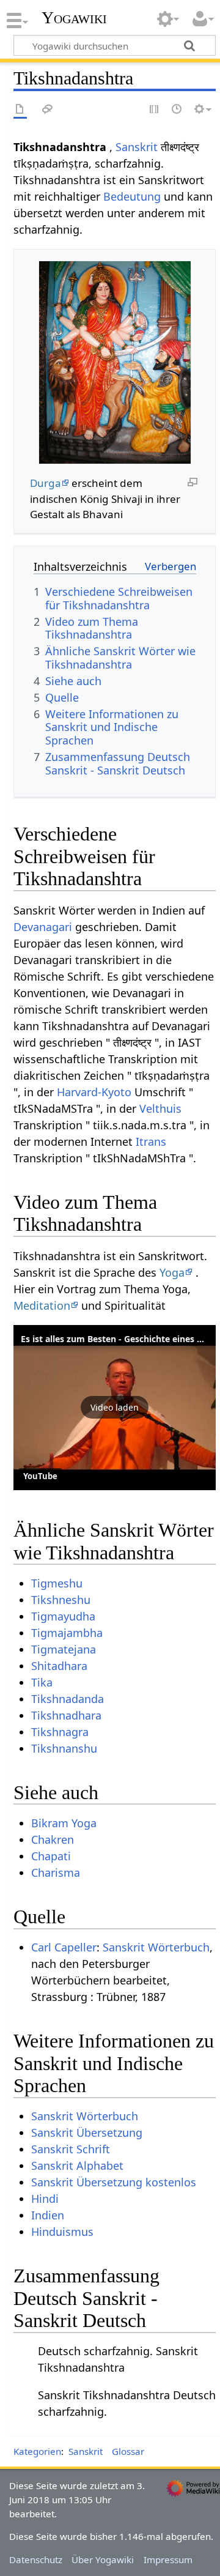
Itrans (151, 1141)
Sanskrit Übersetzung (87, 2132)
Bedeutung (132, 196)
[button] (115, 1408)
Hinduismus (62, 2232)
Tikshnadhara (66, 1715)
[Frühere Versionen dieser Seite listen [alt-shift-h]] (177, 110)
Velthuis (160, 1108)
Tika (42, 1682)
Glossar (128, 2451)
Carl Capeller (64, 1947)
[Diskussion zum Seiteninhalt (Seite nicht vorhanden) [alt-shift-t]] (48, 110)
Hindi (45, 2199)
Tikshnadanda (68, 1699)
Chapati (51, 1856)
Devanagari (43, 927)
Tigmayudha (63, 1616)
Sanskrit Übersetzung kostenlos (114, 2182)
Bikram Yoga (64, 1823)
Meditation (42, 1305)
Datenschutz (36, 2559)
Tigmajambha (67, 1633)
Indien (48, 2215)
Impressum (168, 2559)
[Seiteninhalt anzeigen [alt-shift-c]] (20, 110)
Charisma (56, 1873)
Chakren (53, 1839)
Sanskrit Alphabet (77, 2166)
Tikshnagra (60, 1732)
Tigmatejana (64, 1649)
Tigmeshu (57, 1583)
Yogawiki (74, 18)
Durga (46, 483)
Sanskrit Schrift (71, 2149)
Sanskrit (137, 147)
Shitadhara (59, 1666)
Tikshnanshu (64, 1748)
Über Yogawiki (103, 2559)
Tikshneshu (61, 1600)
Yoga (172, 1272)
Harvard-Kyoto (94, 1092)
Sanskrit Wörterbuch (156, 1947)
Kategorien (37, 2451)
